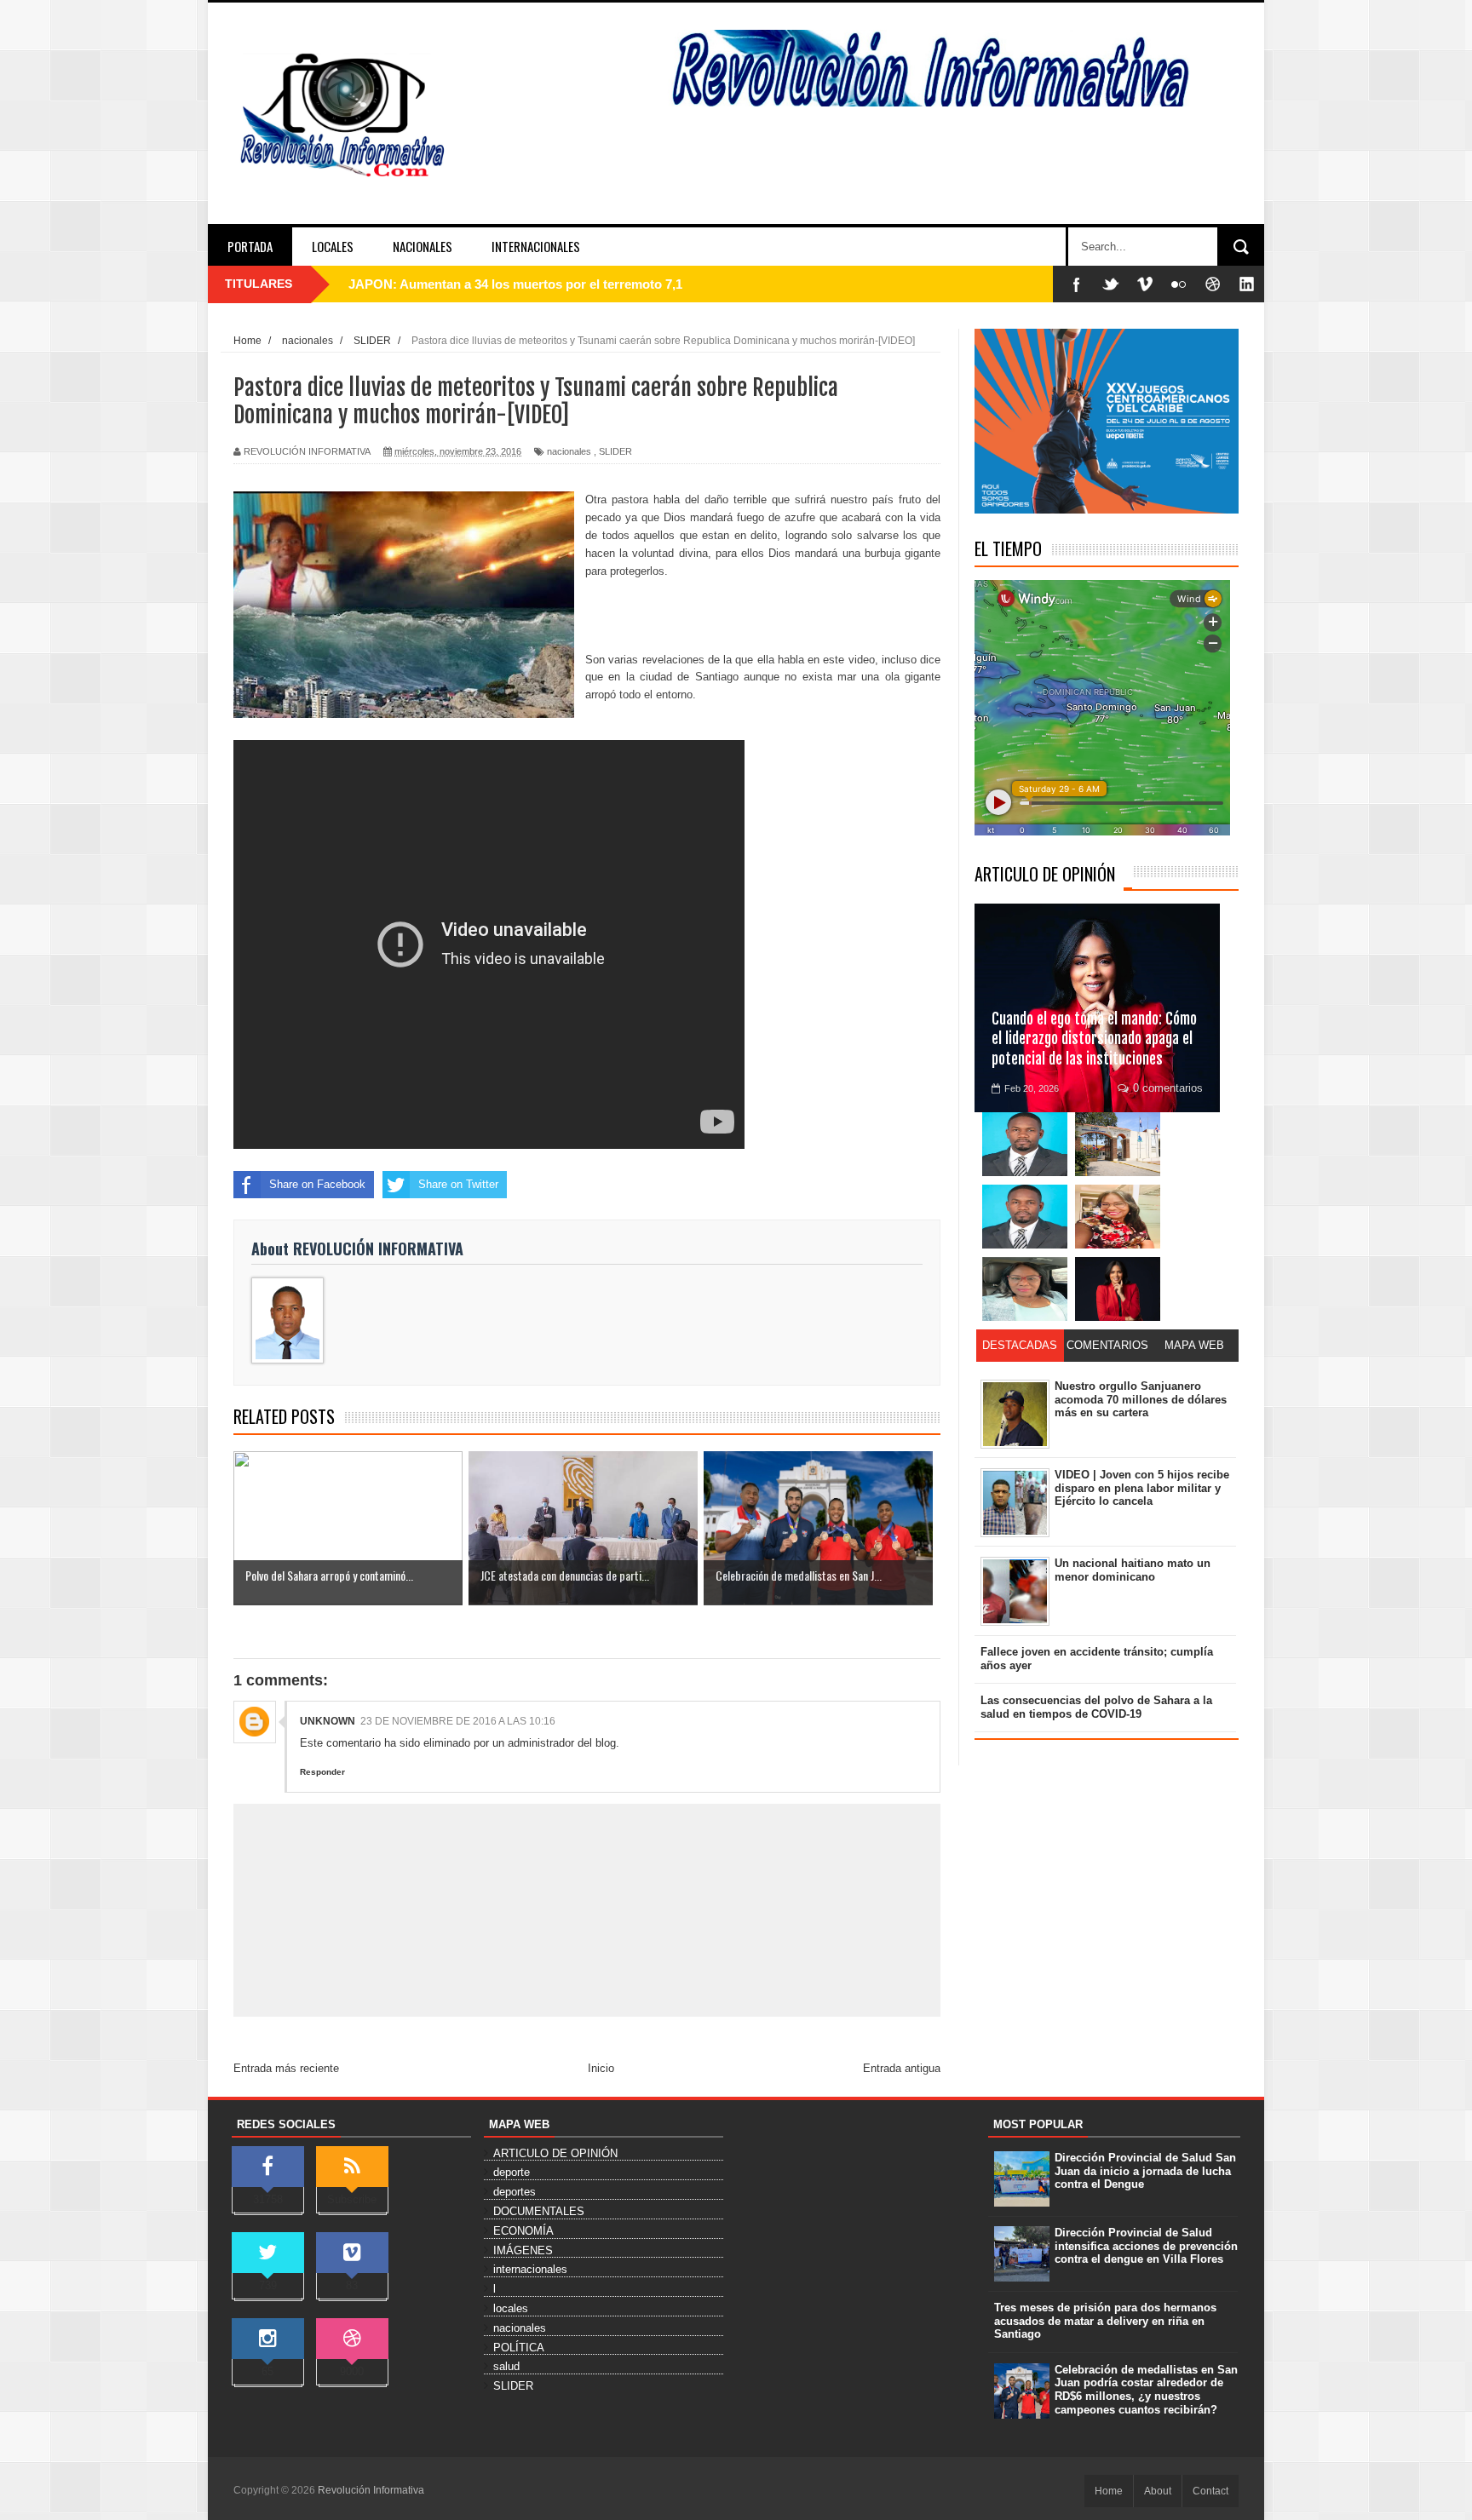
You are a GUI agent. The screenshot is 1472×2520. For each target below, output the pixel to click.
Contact (1210, 2491)
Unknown (328, 1721)
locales (511, 2308)
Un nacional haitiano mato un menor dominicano (1133, 1570)
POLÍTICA (519, 2348)
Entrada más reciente (286, 2068)
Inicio (601, 2068)
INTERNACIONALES (536, 246)
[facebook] (1077, 284)
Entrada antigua (902, 2068)
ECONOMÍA (523, 2231)
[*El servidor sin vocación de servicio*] (1025, 1217)
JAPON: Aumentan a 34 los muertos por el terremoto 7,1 (515, 284)
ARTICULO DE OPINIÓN (1045, 874)
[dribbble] (1213, 284)
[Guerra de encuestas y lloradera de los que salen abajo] (1025, 1144)
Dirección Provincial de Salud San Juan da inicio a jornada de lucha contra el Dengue (1145, 2171)
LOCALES (333, 246)
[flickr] (1179, 284)
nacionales (569, 451)
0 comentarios (1168, 1088)
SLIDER (615, 451)
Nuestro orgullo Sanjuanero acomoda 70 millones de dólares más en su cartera (1141, 1399)
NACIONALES (423, 246)
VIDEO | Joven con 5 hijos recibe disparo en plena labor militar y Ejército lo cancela (1142, 1488)
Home (1109, 2491)
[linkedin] (1247, 284)
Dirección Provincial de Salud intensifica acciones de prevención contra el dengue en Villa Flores (1146, 2246)
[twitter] (1111, 284)
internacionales (530, 2269)
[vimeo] (1145, 284)
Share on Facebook (317, 1184)
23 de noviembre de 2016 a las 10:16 (458, 1721)
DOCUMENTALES (539, 2211)
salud (506, 2366)
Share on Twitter (458, 1184)
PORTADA (250, 246)
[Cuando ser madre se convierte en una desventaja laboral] (1118, 1289)
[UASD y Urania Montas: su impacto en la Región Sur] (1118, 1144)
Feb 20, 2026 (1032, 1088)
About (1158, 2491)
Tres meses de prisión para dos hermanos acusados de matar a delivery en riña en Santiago (1105, 2321)
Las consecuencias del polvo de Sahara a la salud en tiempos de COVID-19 (1096, 1707)
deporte (512, 2172)
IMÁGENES (523, 2250)
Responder (322, 1772)
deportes (515, 2192)
